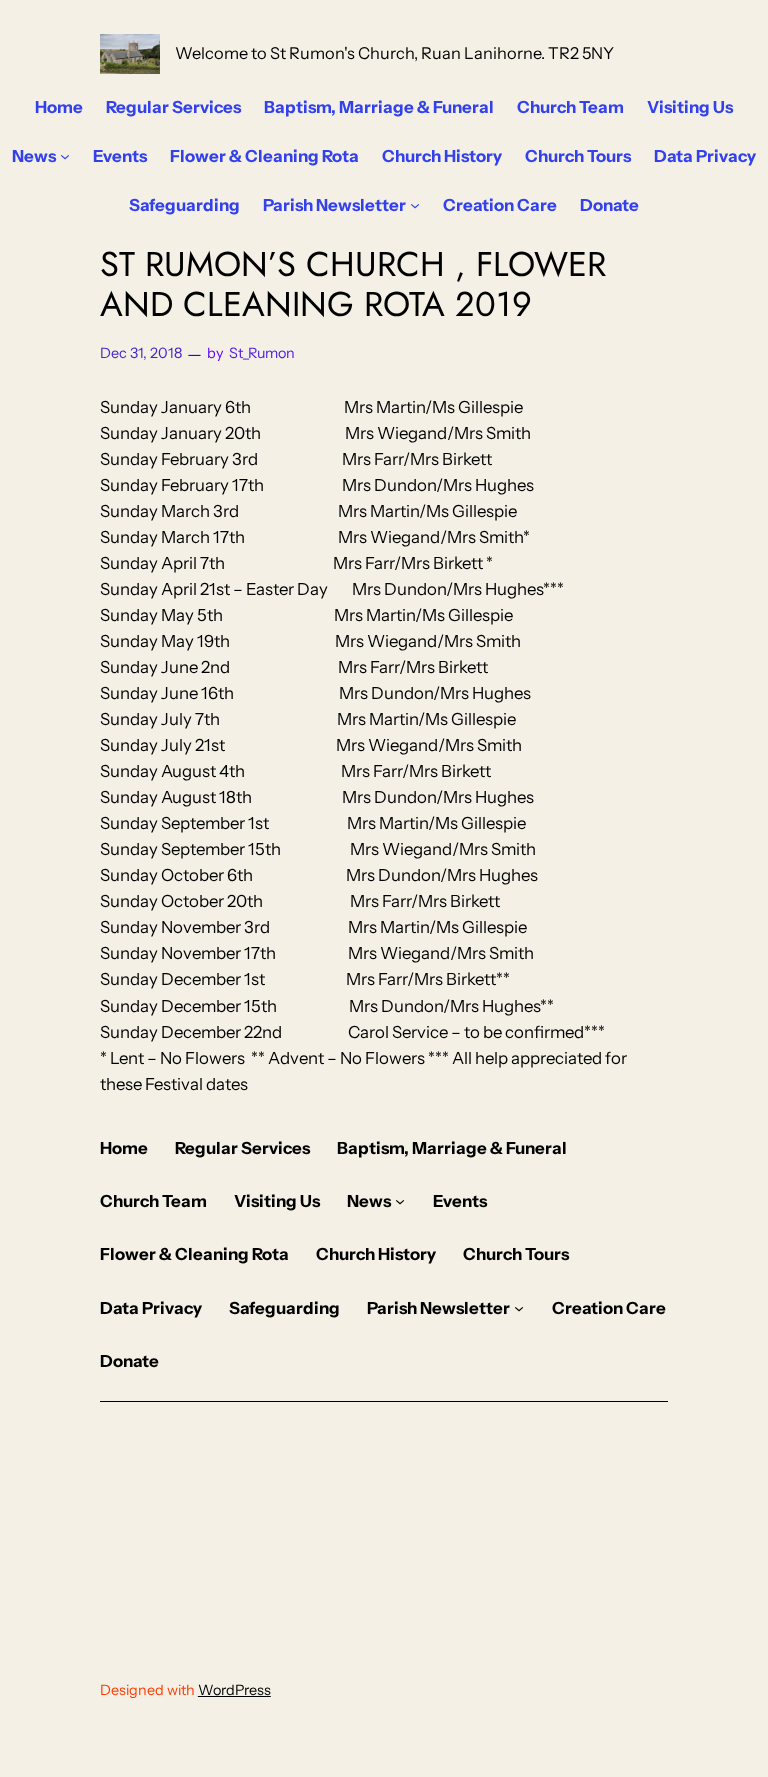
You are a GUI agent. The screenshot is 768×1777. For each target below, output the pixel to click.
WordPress (234, 1690)
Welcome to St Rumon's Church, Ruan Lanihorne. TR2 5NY (394, 53)
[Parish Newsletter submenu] (415, 205)
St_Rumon (262, 353)
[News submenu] (65, 156)
